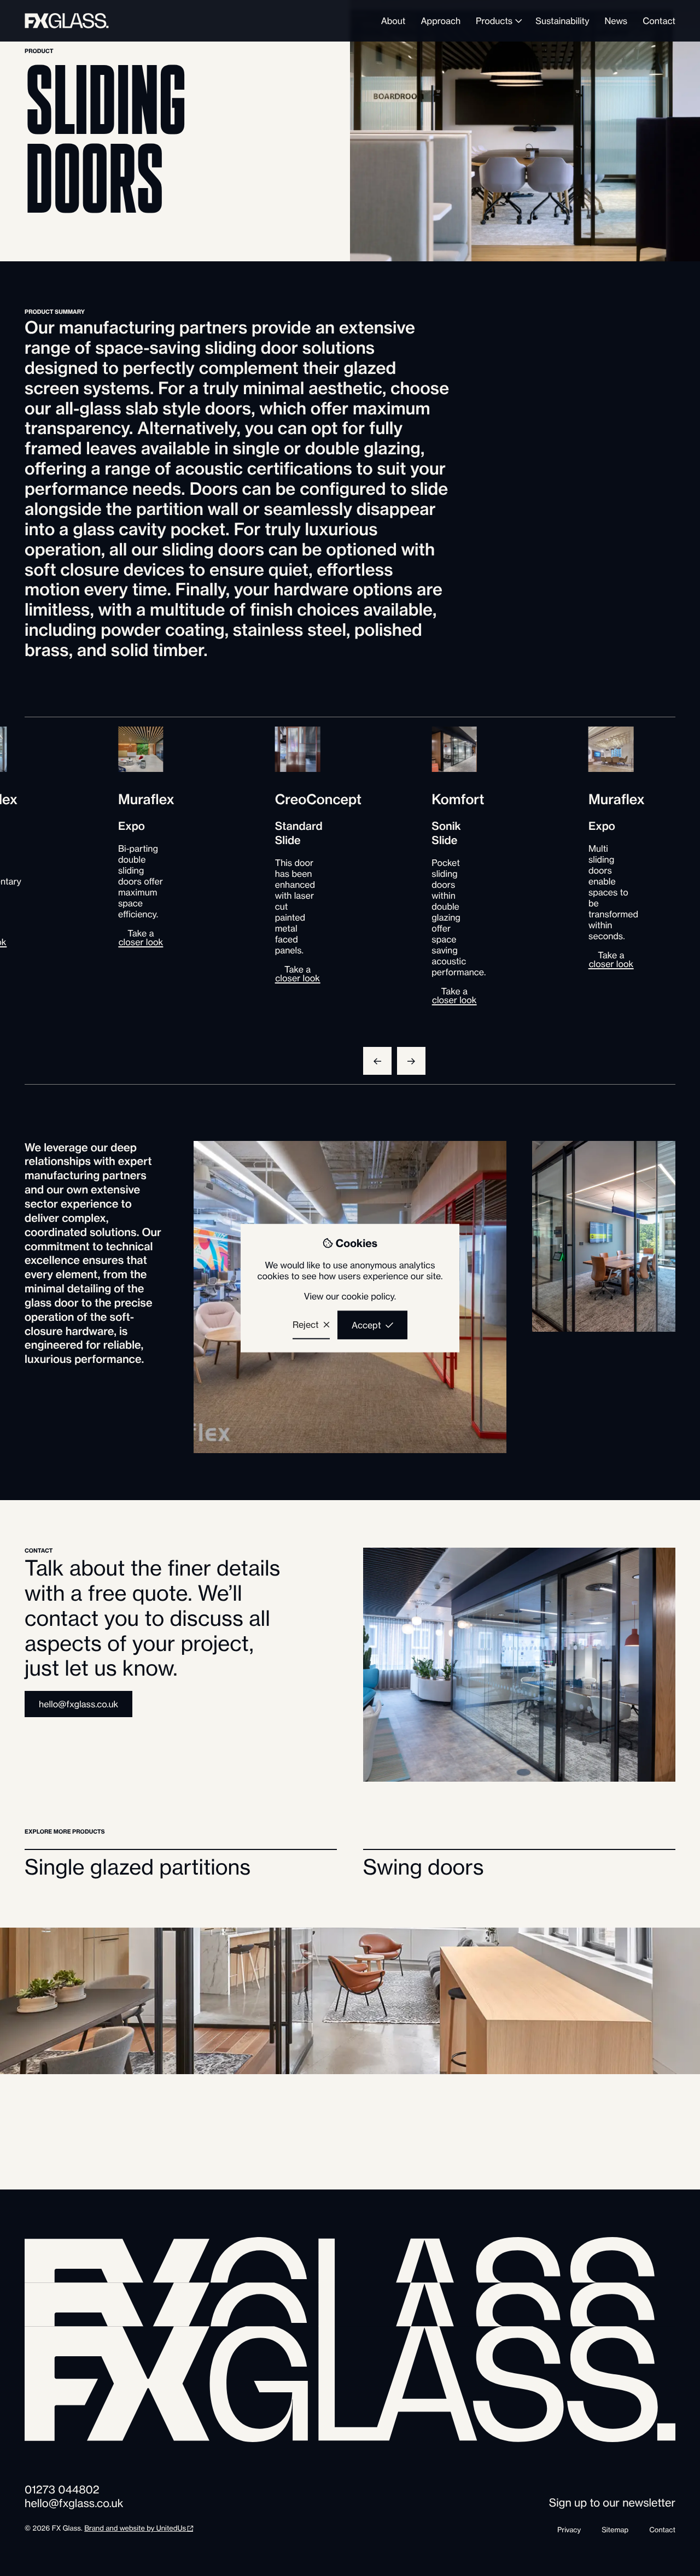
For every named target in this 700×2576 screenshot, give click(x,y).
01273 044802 (62, 2490)
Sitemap (615, 2530)
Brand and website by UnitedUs (135, 2528)
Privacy (569, 2530)
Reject (306, 1324)
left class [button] (377, 1061)
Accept (366, 1325)
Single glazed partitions (138, 1868)
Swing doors (424, 1868)
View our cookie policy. (350, 1296)
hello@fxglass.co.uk (78, 1704)
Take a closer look (297, 974)
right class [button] (411, 1061)
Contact (662, 2530)
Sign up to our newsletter (612, 2503)
